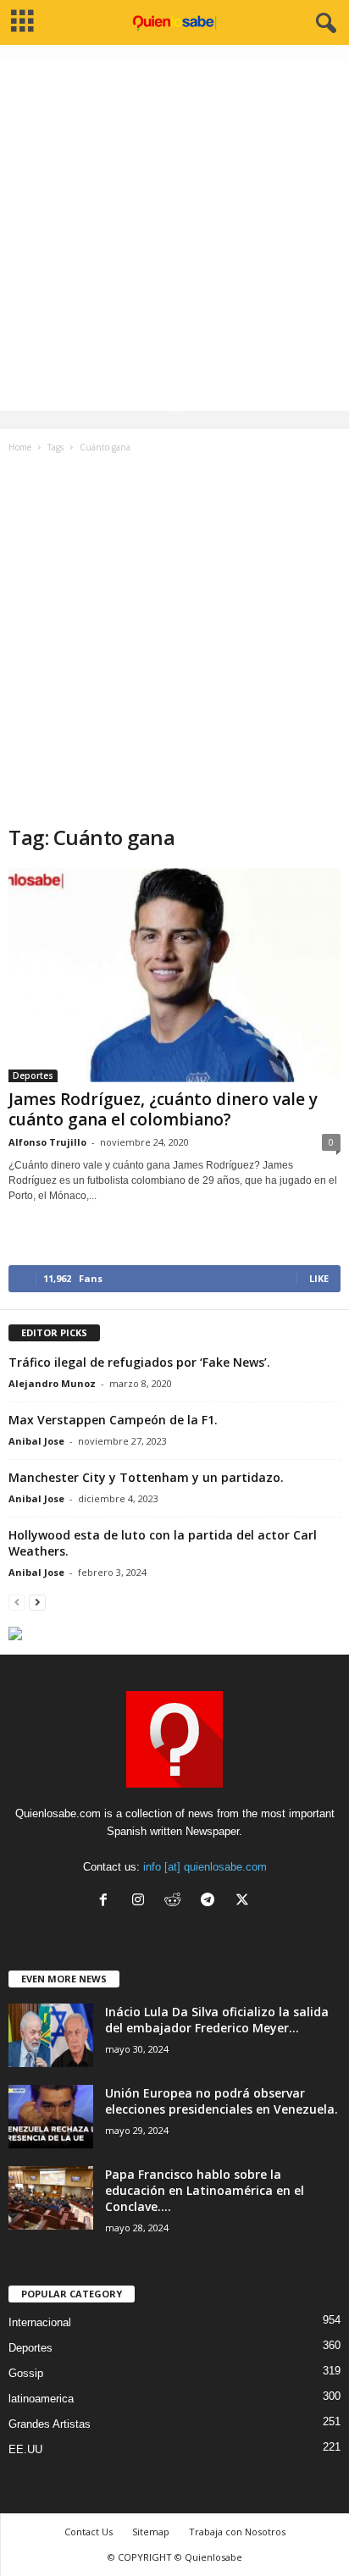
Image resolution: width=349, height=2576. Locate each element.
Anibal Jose (36, 1441)
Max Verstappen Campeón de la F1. (113, 1420)
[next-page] (37, 1602)
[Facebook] (107, 1902)
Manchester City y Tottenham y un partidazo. (146, 1477)
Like (319, 1278)
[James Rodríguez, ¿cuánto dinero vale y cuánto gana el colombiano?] (174, 975)
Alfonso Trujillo (47, 1142)
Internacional (40, 2322)
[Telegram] (211, 1902)
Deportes (33, 1075)
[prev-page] (17, 1602)
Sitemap (151, 2532)
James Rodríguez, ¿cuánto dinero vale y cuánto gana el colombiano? (163, 1109)
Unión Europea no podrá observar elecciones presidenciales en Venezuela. (222, 2101)
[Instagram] (142, 1902)
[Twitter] (244, 1902)
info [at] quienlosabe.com (205, 1867)
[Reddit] (177, 1902)
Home (20, 447)
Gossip (26, 2373)
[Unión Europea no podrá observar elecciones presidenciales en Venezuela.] (51, 2117)
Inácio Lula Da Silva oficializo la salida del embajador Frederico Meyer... (217, 2020)
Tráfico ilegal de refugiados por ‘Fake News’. (139, 1362)
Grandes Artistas (50, 2424)
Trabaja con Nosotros (237, 2532)
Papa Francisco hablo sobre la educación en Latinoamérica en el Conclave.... (205, 2190)
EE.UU (25, 2449)
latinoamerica (41, 2399)
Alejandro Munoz (52, 1383)
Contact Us (89, 2532)
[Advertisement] (174, 236)
